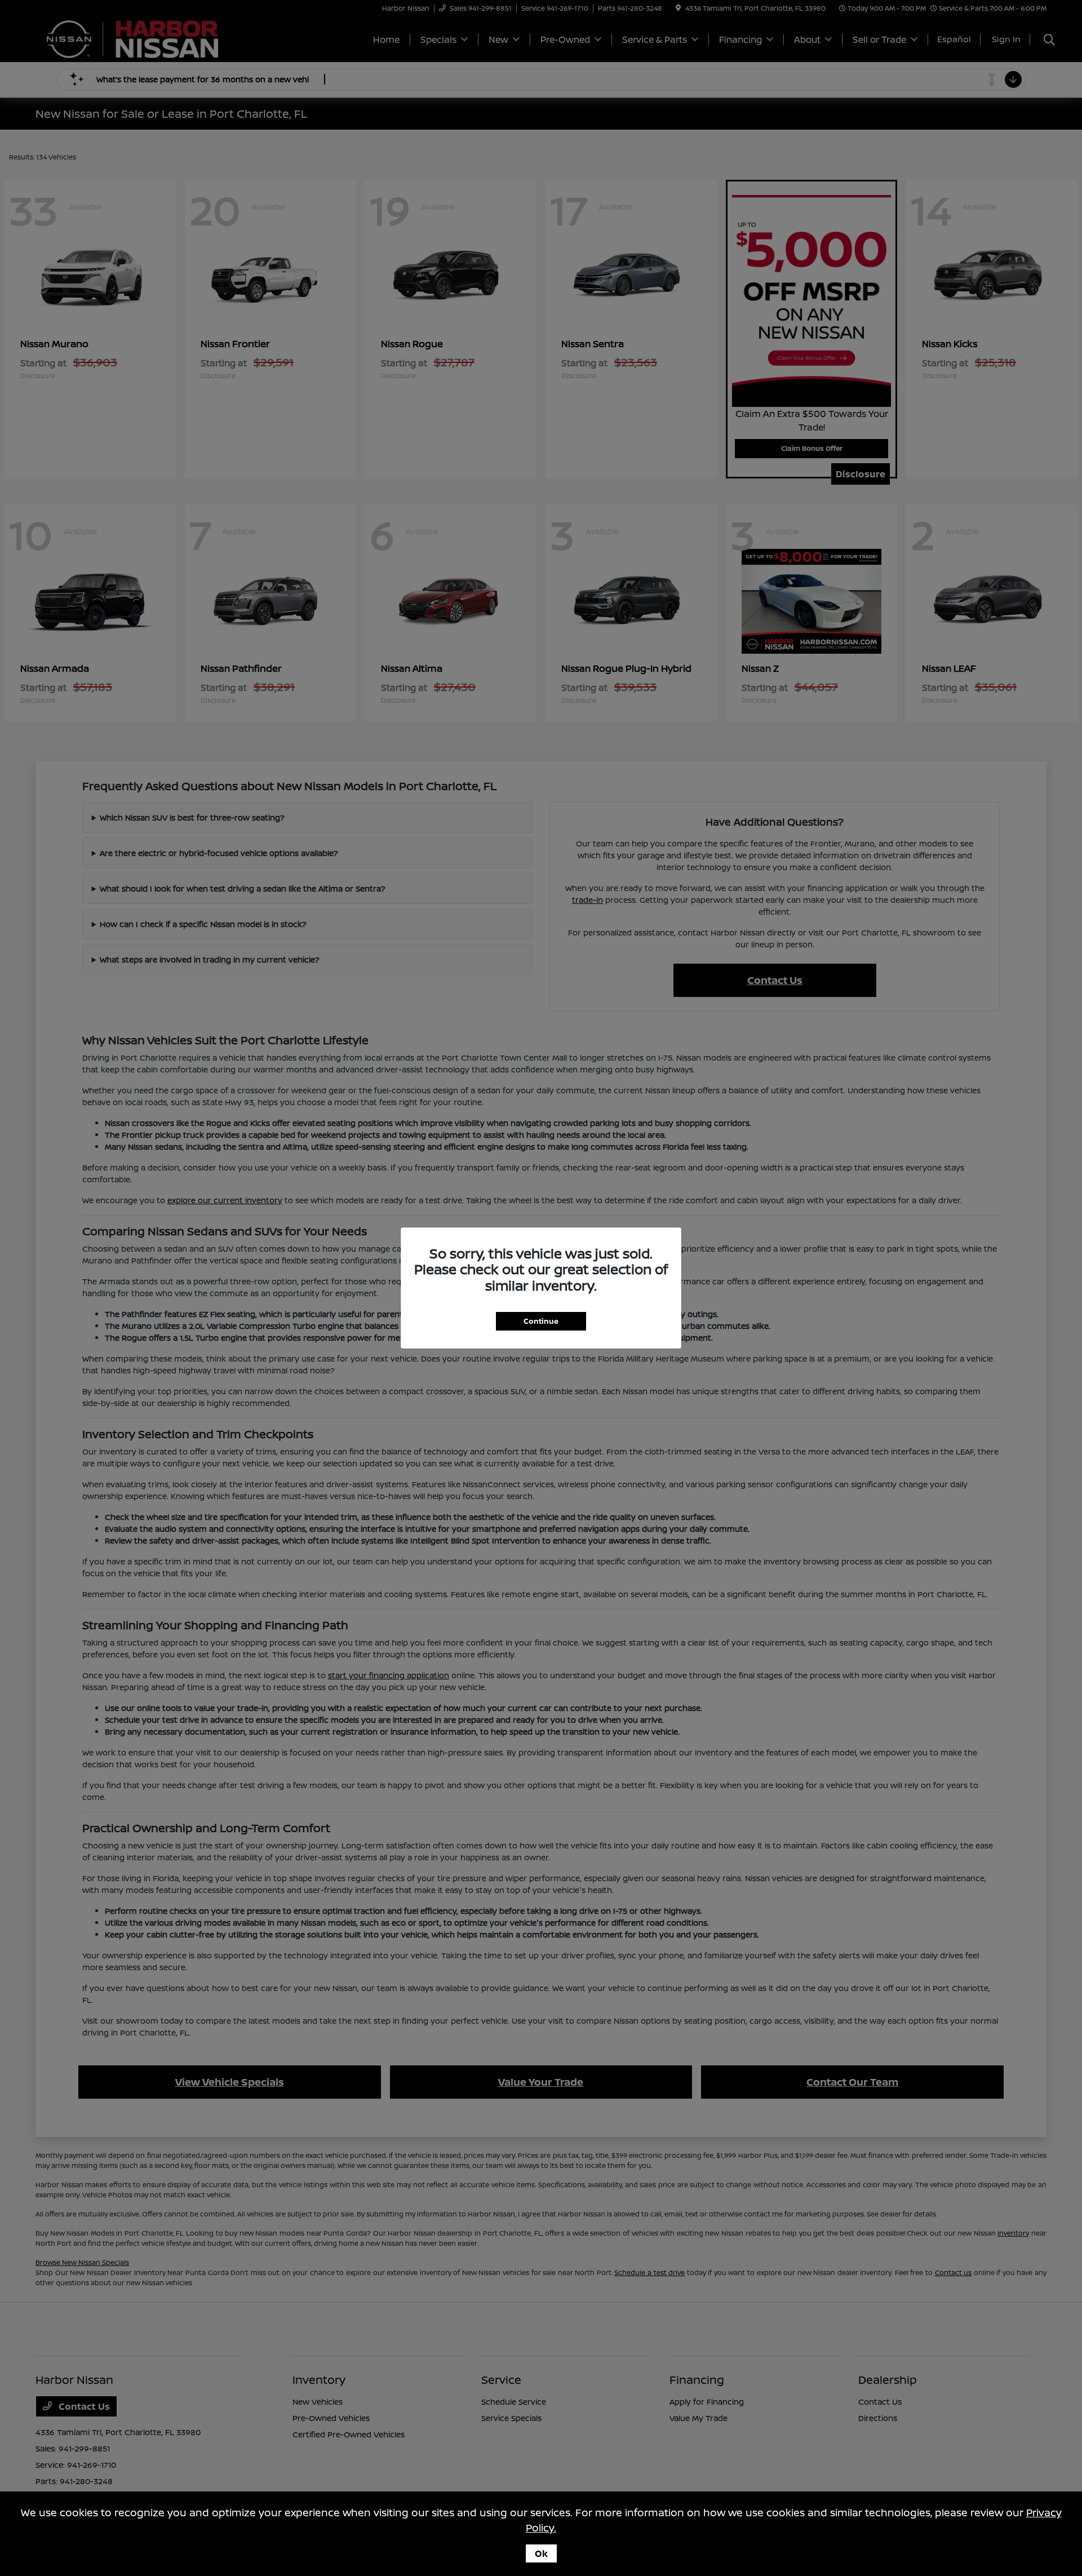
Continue (541, 1321)
